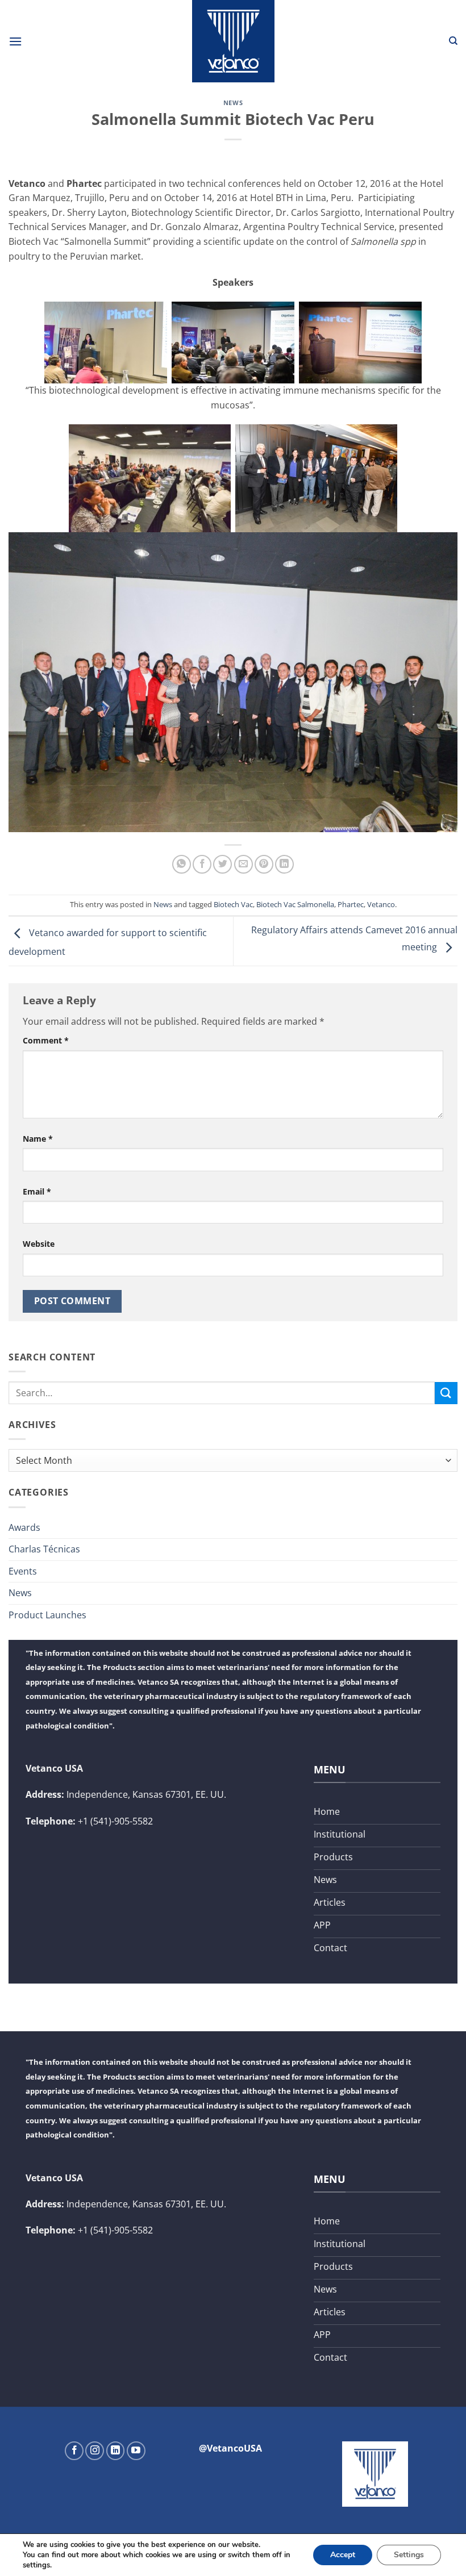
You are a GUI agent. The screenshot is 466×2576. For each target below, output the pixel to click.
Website (39, 1244)
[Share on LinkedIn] (284, 864)
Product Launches (47, 1615)
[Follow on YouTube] (136, 2451)
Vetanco (381, 904)
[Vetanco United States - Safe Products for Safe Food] (233, 41)
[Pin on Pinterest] (264, 864)
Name (38, 1139)
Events (23, 1571)
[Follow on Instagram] (95, 2451)
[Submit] (446, 1393)
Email (37, 1191)
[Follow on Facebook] (74, 2451)
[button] (15, 41)
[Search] (453, 41)
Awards (24, 1527)
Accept (343, 2555)
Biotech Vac (233, 904)
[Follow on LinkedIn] (116, 2451)
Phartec (351, 904)
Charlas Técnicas (44, 1549)
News (233, 103)
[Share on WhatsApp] (182, 864)
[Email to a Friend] (244, 864)
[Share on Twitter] (222, 864)
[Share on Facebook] (202, 864)
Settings (409, 2555)
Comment (46, 1040)
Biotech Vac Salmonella (295, 904)
